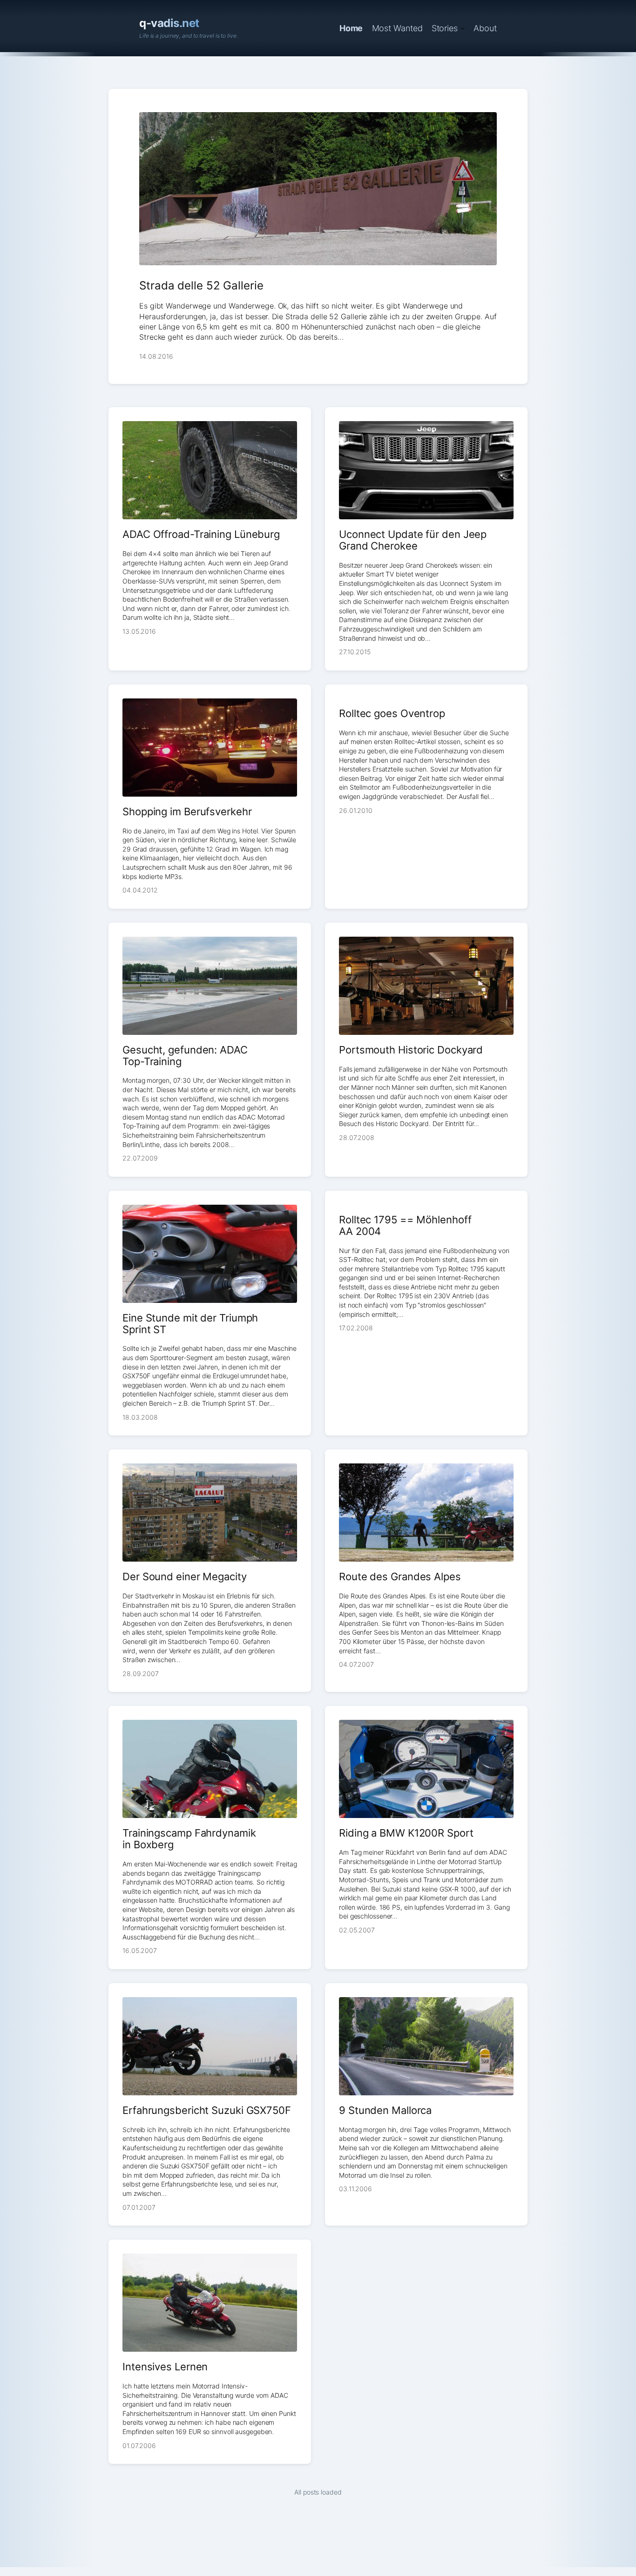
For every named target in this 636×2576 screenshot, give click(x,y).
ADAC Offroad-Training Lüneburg (201, 534)
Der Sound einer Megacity (185, 1577)
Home (351, 28)
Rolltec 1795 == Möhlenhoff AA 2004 (405, 1226)
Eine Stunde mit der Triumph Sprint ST (190, 1324)
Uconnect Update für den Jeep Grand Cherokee (413, 540)
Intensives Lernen (165, 2367)
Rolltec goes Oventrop (392, 714)
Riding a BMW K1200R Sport (406, 1833)
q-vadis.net (169, 23)
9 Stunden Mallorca (385, 2110)
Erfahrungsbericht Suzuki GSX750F (207, 2110)
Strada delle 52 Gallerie (201, 285)
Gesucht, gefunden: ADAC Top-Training (185, 1056)
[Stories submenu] (463, 28)
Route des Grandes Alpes (400, 1577)
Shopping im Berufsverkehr (187, 812)
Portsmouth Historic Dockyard (411, 1050)
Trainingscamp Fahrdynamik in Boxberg (189, 1839)
